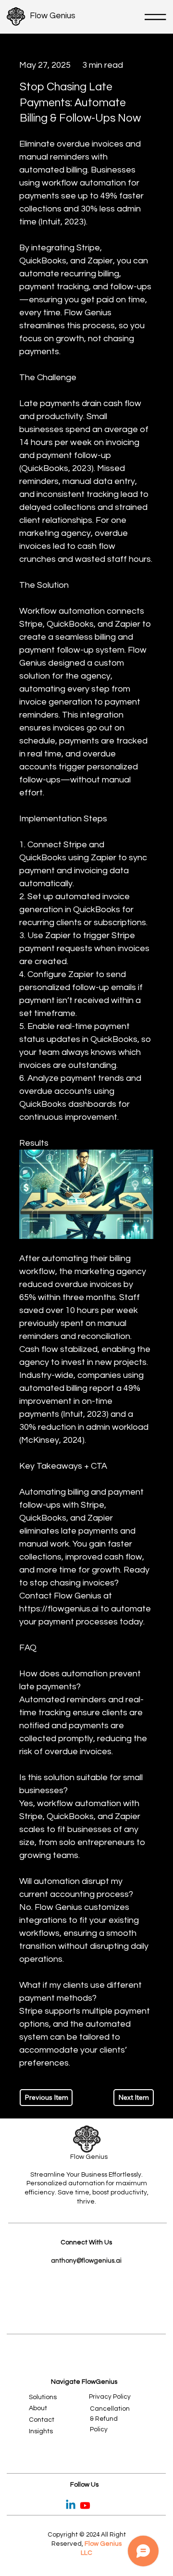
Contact (42, 2420)
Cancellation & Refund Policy (110, 2419)
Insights (41, 2431)
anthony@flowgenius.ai (86, 2261)
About (38, 2408)
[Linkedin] (71, 2505)
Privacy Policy (110, 2397)
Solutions (43, 2397)
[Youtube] (85, 2505)
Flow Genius (53, 16)
